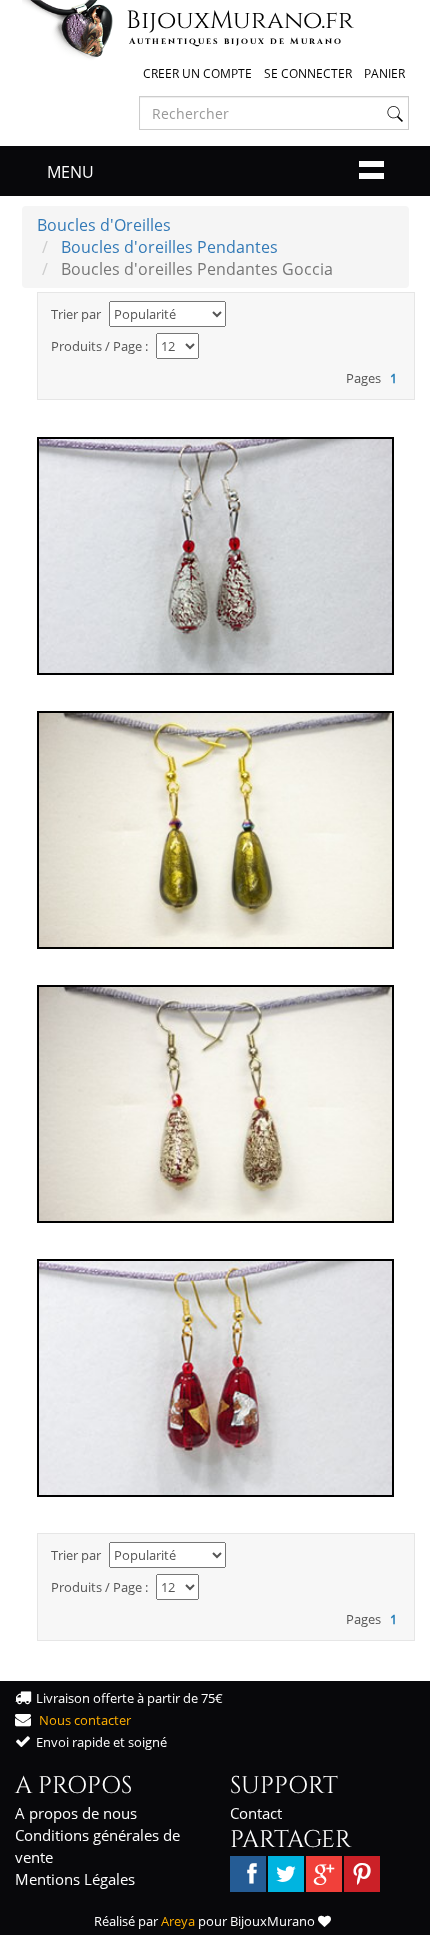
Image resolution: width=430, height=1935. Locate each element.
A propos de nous (76, 1813)
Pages (363, 378)
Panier (384, 73)
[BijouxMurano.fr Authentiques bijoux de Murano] (72, 29)
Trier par (76, 314)
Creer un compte (197, 73)
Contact (256, 1813)
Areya (178, 1921)
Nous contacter (85, 1720)
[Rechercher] (395, 114)
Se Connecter (308, 73)
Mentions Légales (75, 1879)
